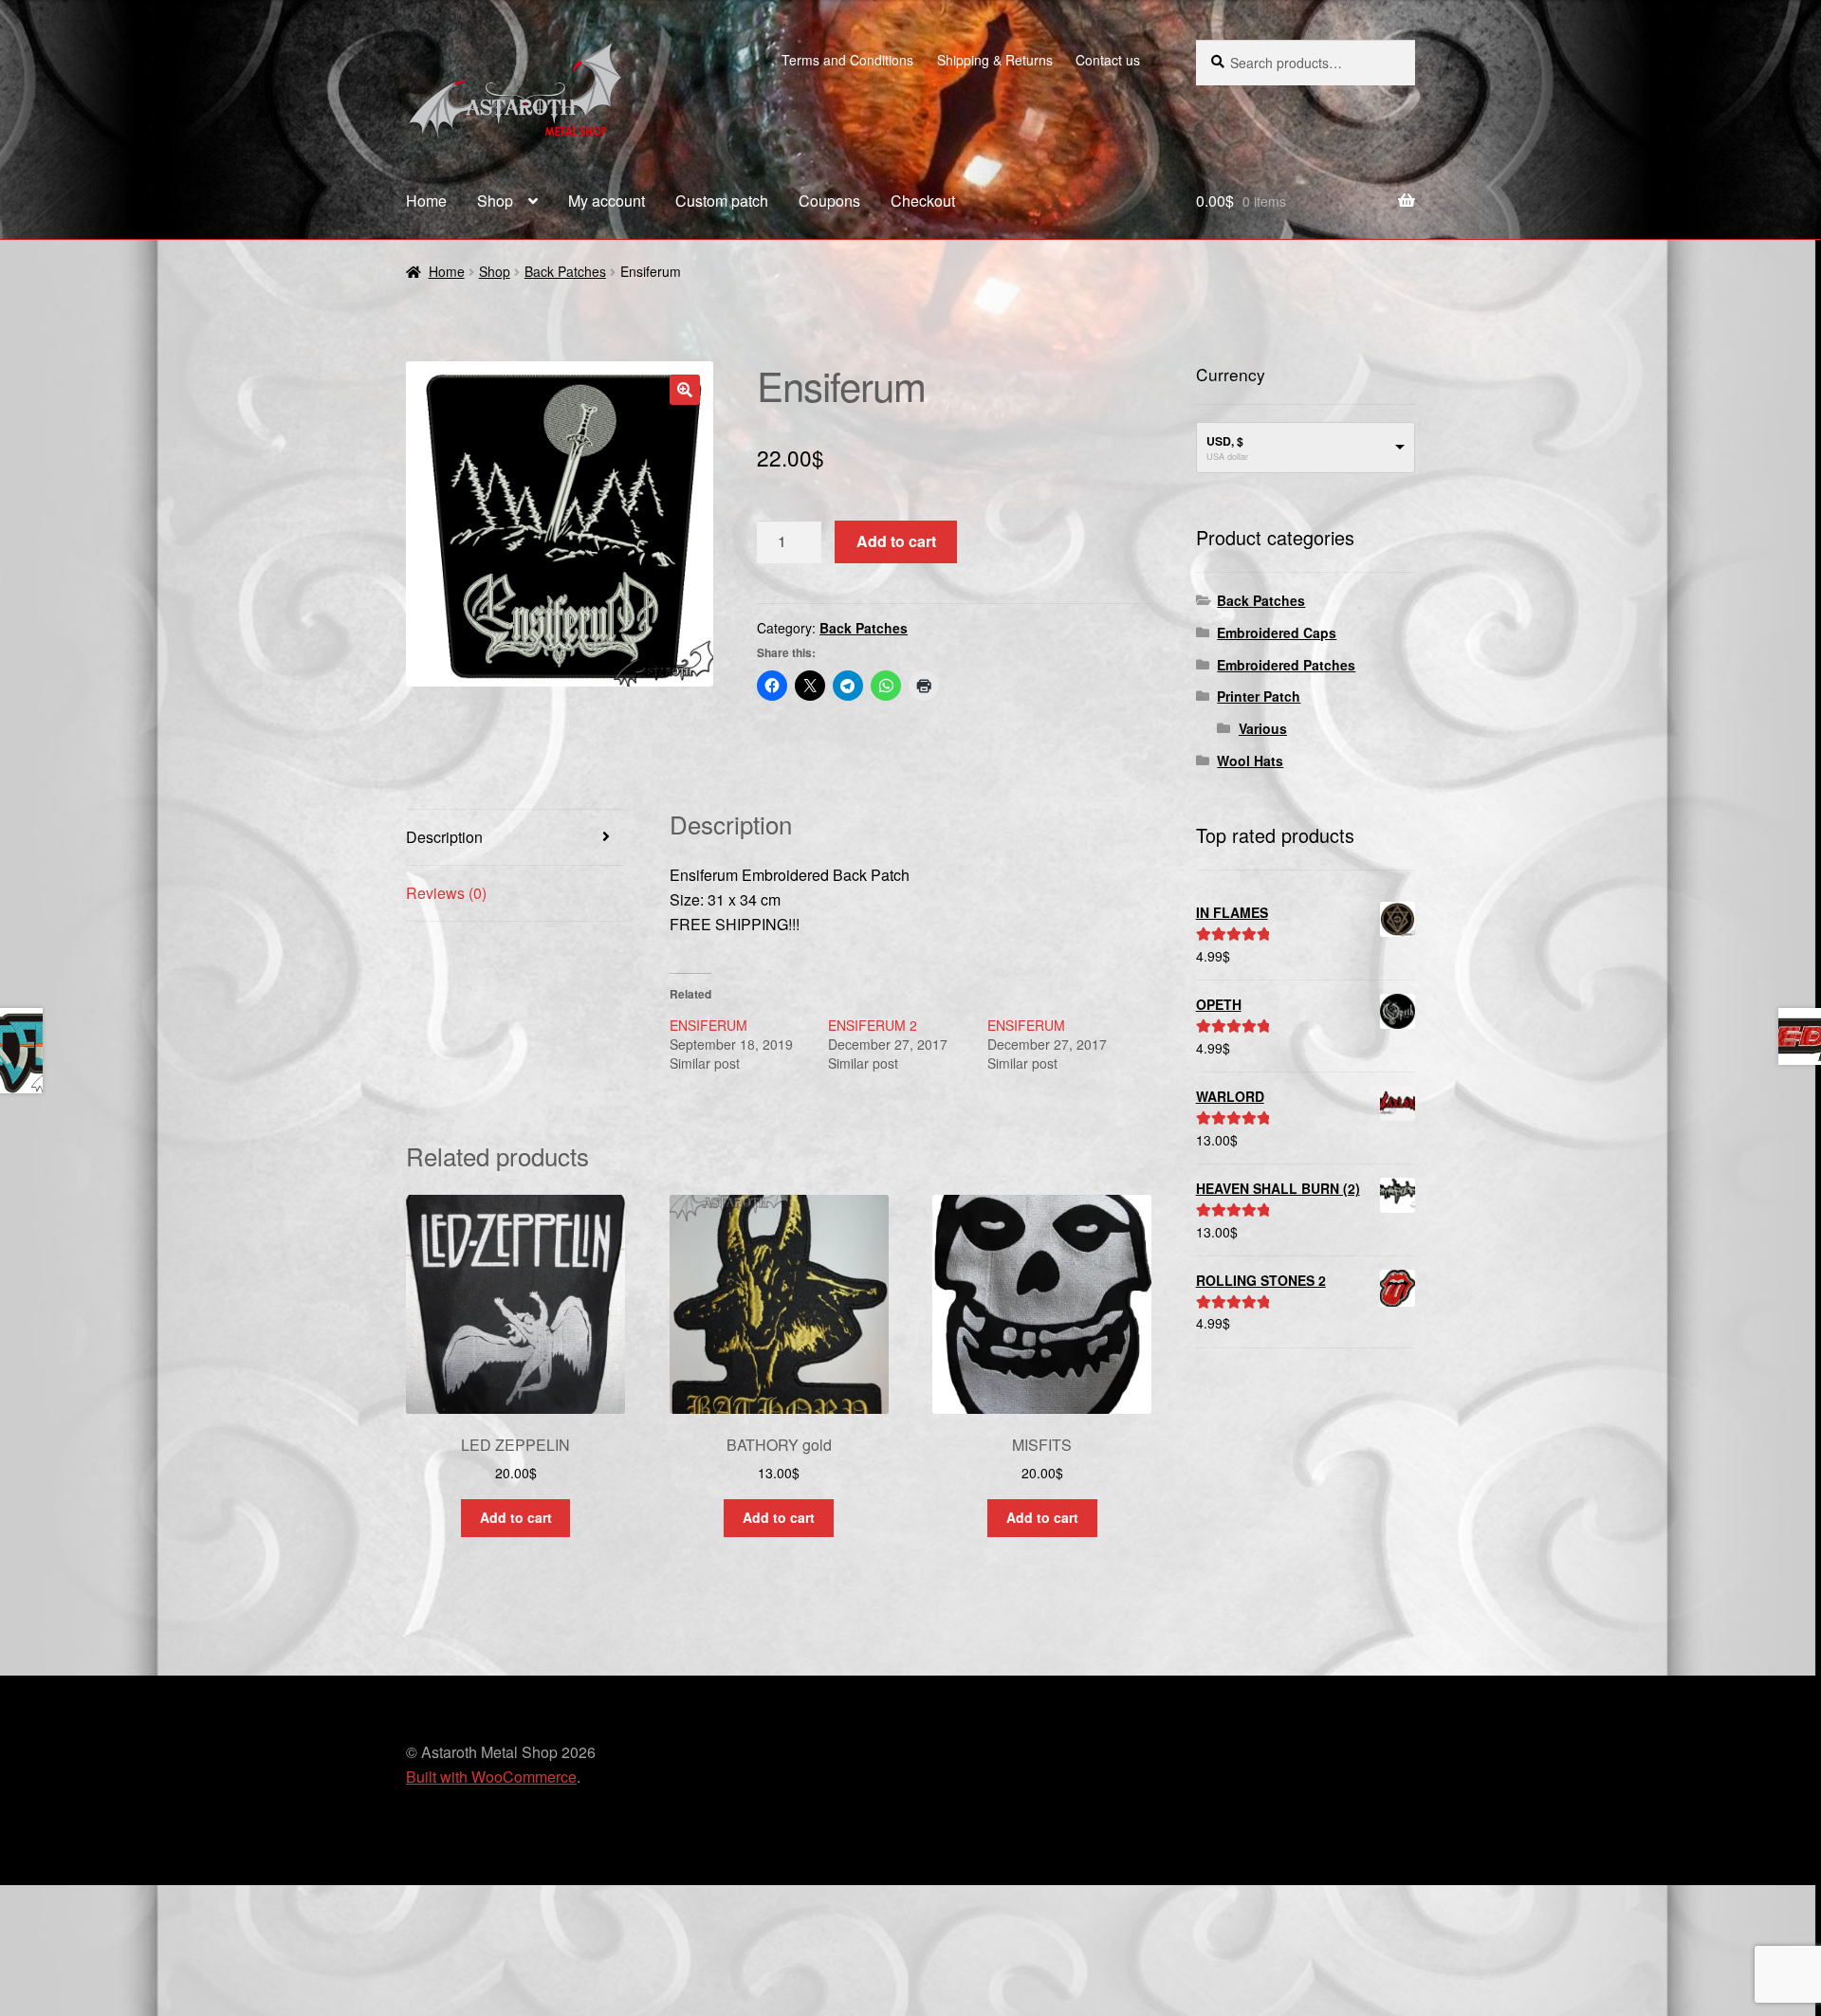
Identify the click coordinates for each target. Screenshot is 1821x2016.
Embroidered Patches (1286, 665)
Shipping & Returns (995, 60)
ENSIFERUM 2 (873, 1025)
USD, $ (1225, 441)
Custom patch (722, 201)
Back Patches (565, 271)
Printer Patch (1259, 696)
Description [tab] (444, 837)
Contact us (1108, 60)
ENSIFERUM (708, 1025)
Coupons (829, 201)
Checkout (923, 201)
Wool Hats (1250, 761)
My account (607, 201)
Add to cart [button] (516, 1517)
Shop (495, 201)
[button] (685, 390)
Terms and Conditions (847, 60)
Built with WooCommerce (491, 1777)
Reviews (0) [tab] (446, 893)
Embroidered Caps (1277, 632)
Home (426, 201)
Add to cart (896, 541)
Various (1263, 728)
